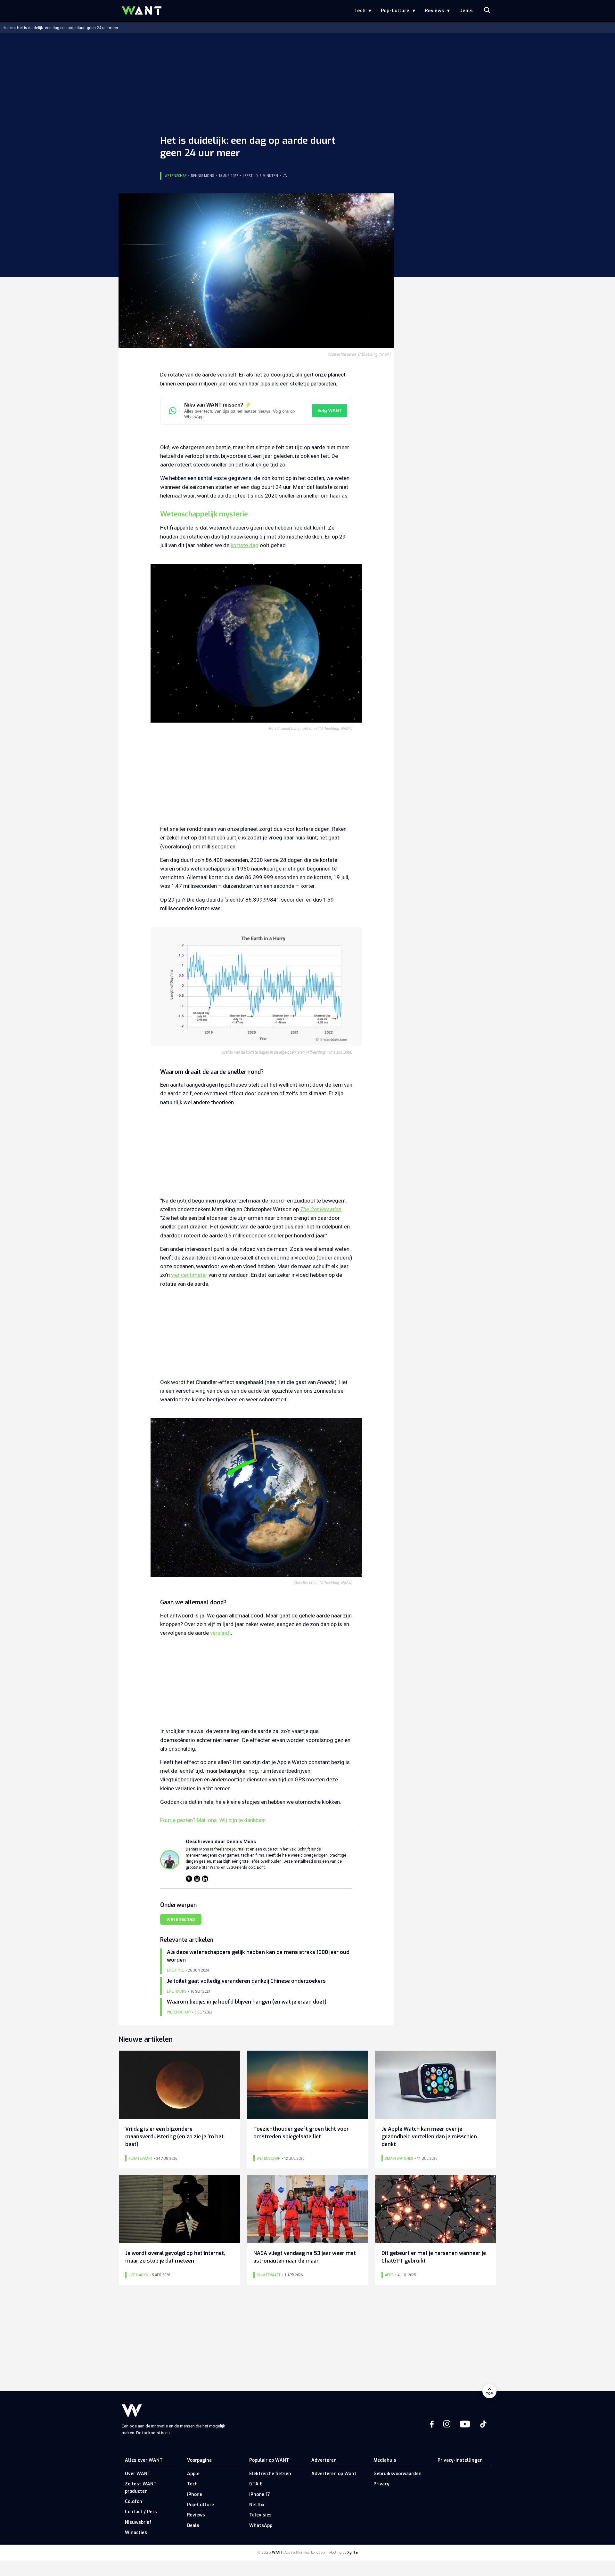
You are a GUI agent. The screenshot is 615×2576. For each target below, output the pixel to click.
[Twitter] (189, 1879)
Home (8, 28)
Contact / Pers (141, 2512)
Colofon (134, 2502)
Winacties (136, 2533)
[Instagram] (197, 1879)
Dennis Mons (202, 176)
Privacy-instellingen (460, 2460)
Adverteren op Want (334, 2474)
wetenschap (181, 1919)
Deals (466, 11)
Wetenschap (176, 176)
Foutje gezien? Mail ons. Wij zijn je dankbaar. (214, 1820)
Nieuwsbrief (138, 2522)
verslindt (221, 1633)
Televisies (260, 2515)
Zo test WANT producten (141, 2487)
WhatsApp (261, 2526)
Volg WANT (330, 411)
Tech (360, 11)
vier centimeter (189, 1275)
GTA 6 (256, 2484)
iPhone (195, 2495)
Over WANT (138, 2474)
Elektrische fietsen (270, 2474)
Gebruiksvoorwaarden (398, 2474)
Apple (193, 2474)
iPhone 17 (260, 2495)
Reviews (434, 11)
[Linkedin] (205, 1879)
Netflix (257, 2505)
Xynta (353, 2552)
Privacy (381, 2484)
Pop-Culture (395, 11)
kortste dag (245, 545)
